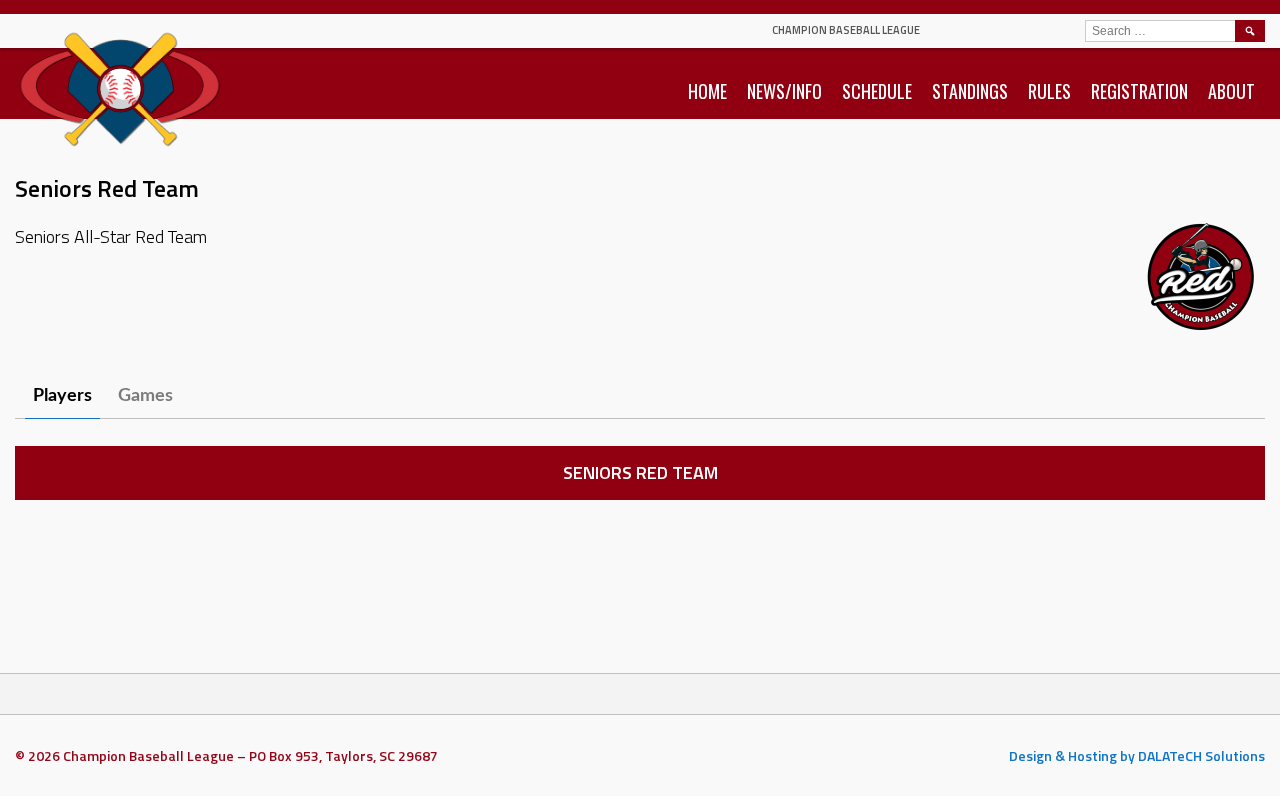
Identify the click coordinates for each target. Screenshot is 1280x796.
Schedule (877, 91)
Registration (1139, 91)
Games (145, 396)
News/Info (784, 91)
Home (707, 91)
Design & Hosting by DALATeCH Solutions (1137, 755)
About (1231, 91)
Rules (1049, 91)
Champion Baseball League (846, 30)
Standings (970, 91)
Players (62, 396)
